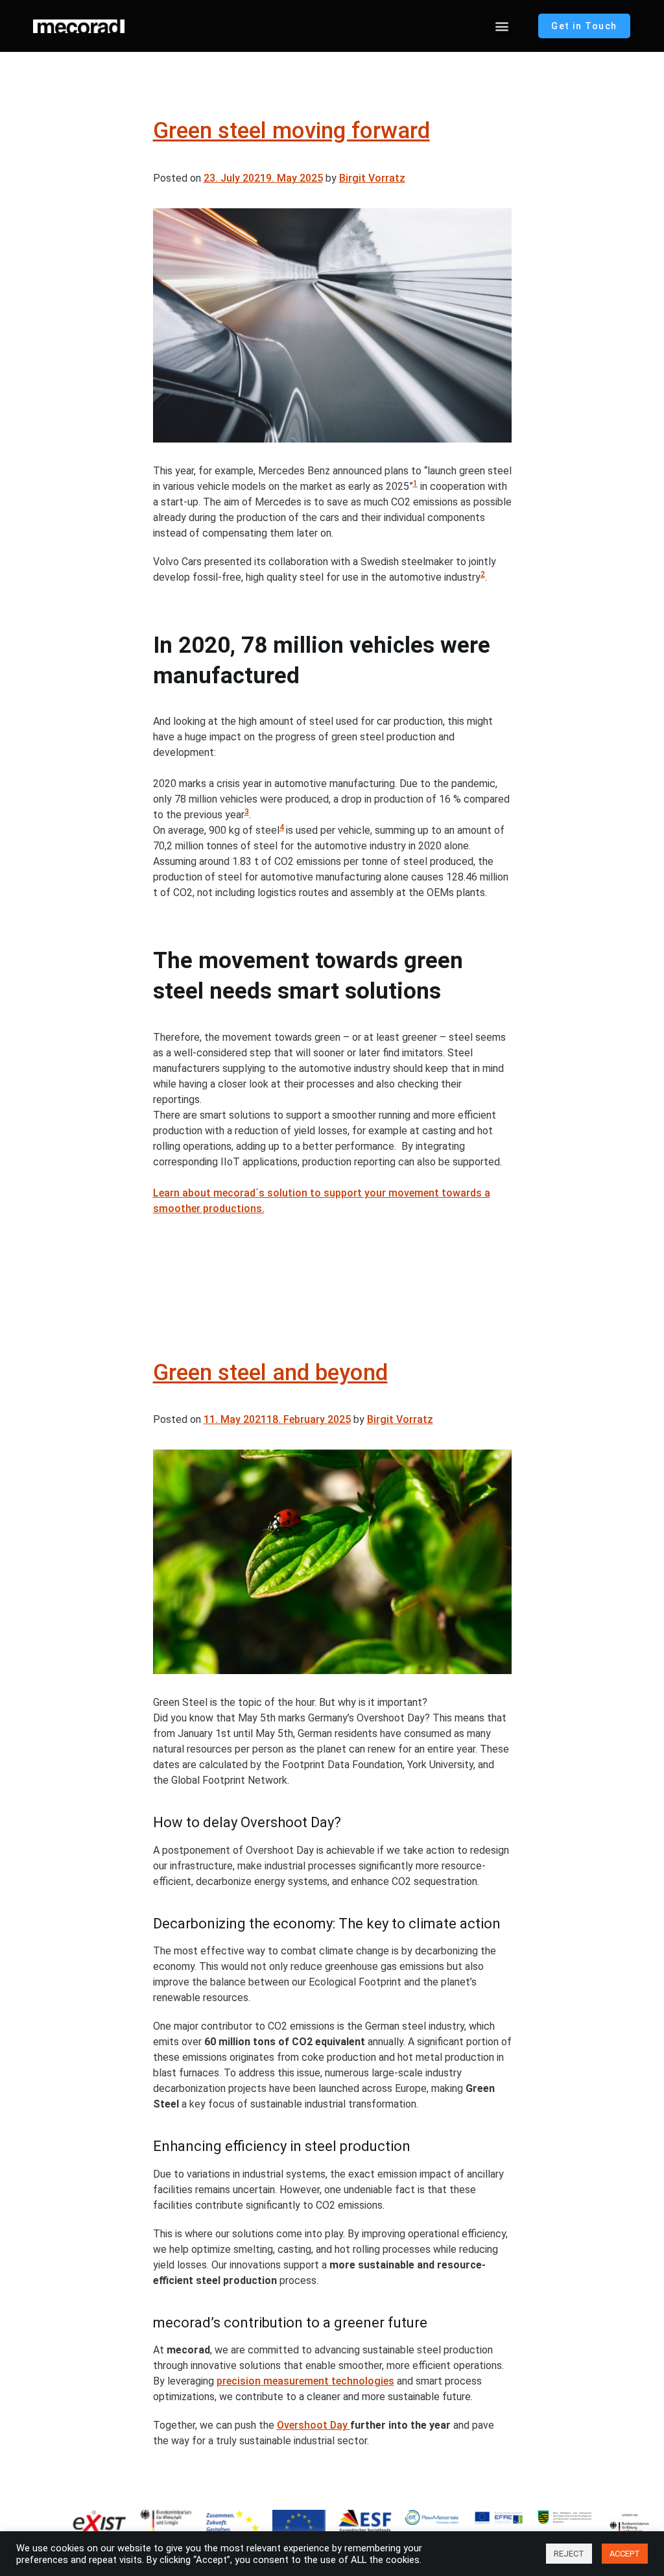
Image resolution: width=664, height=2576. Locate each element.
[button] (502, 26)
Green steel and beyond (270, 1373)
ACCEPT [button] (625, 2554)
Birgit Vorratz (372, 178)
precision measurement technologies (305, 2381)
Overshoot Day (314, 2425)
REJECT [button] (569, 2554)
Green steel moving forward (291, 131)
